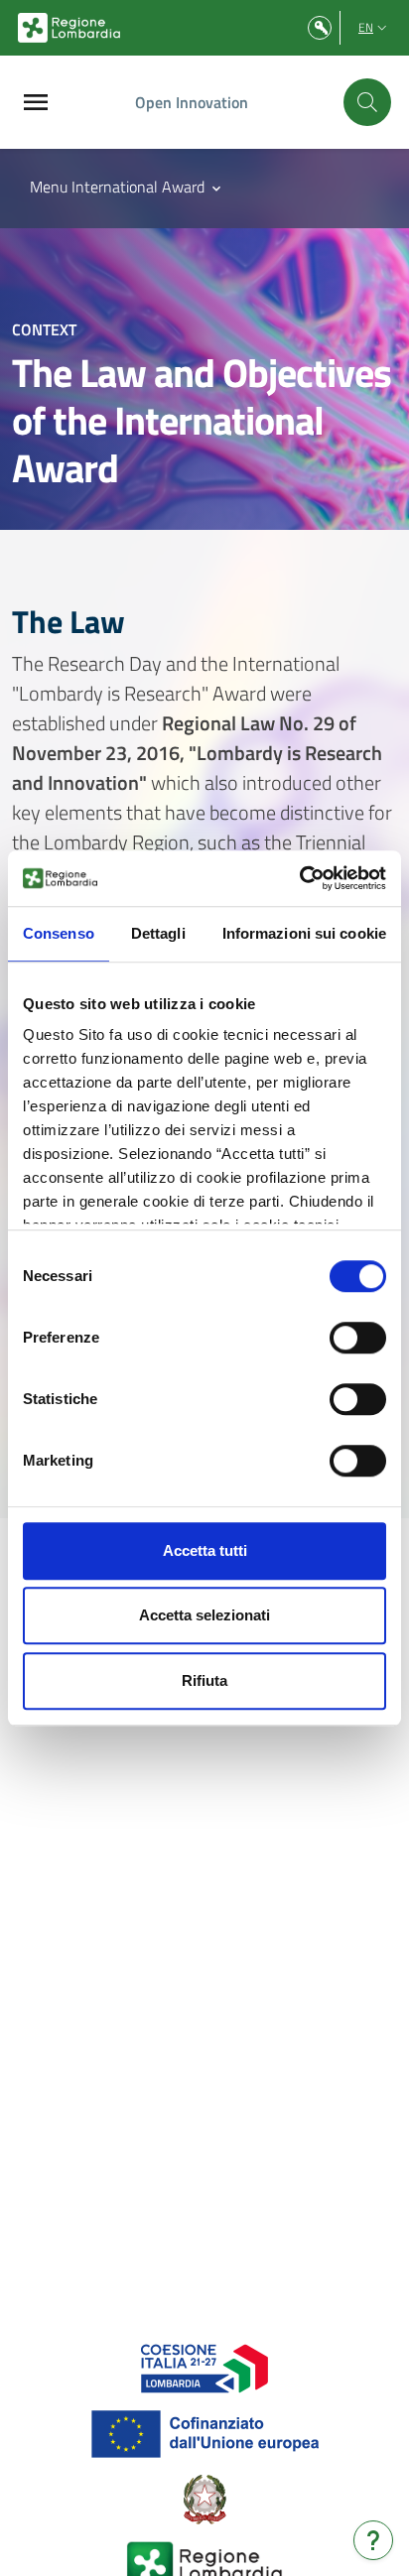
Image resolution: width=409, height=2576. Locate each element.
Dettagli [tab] (158, 933)
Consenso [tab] (59, 933)
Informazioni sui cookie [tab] (304, 933)
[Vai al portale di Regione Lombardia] (69, 28)
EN (366, 27)
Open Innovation (192, 102)
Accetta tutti (205, 1550)
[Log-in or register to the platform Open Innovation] (320, 28)
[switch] (358, 1338)
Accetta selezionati (204, 1615)
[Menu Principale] (36, 103)
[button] (127, 187)
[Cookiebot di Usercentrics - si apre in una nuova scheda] (299, 878)
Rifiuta (204, 1680)
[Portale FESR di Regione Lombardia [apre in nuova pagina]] (205, 2367)
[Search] (367, 102)
